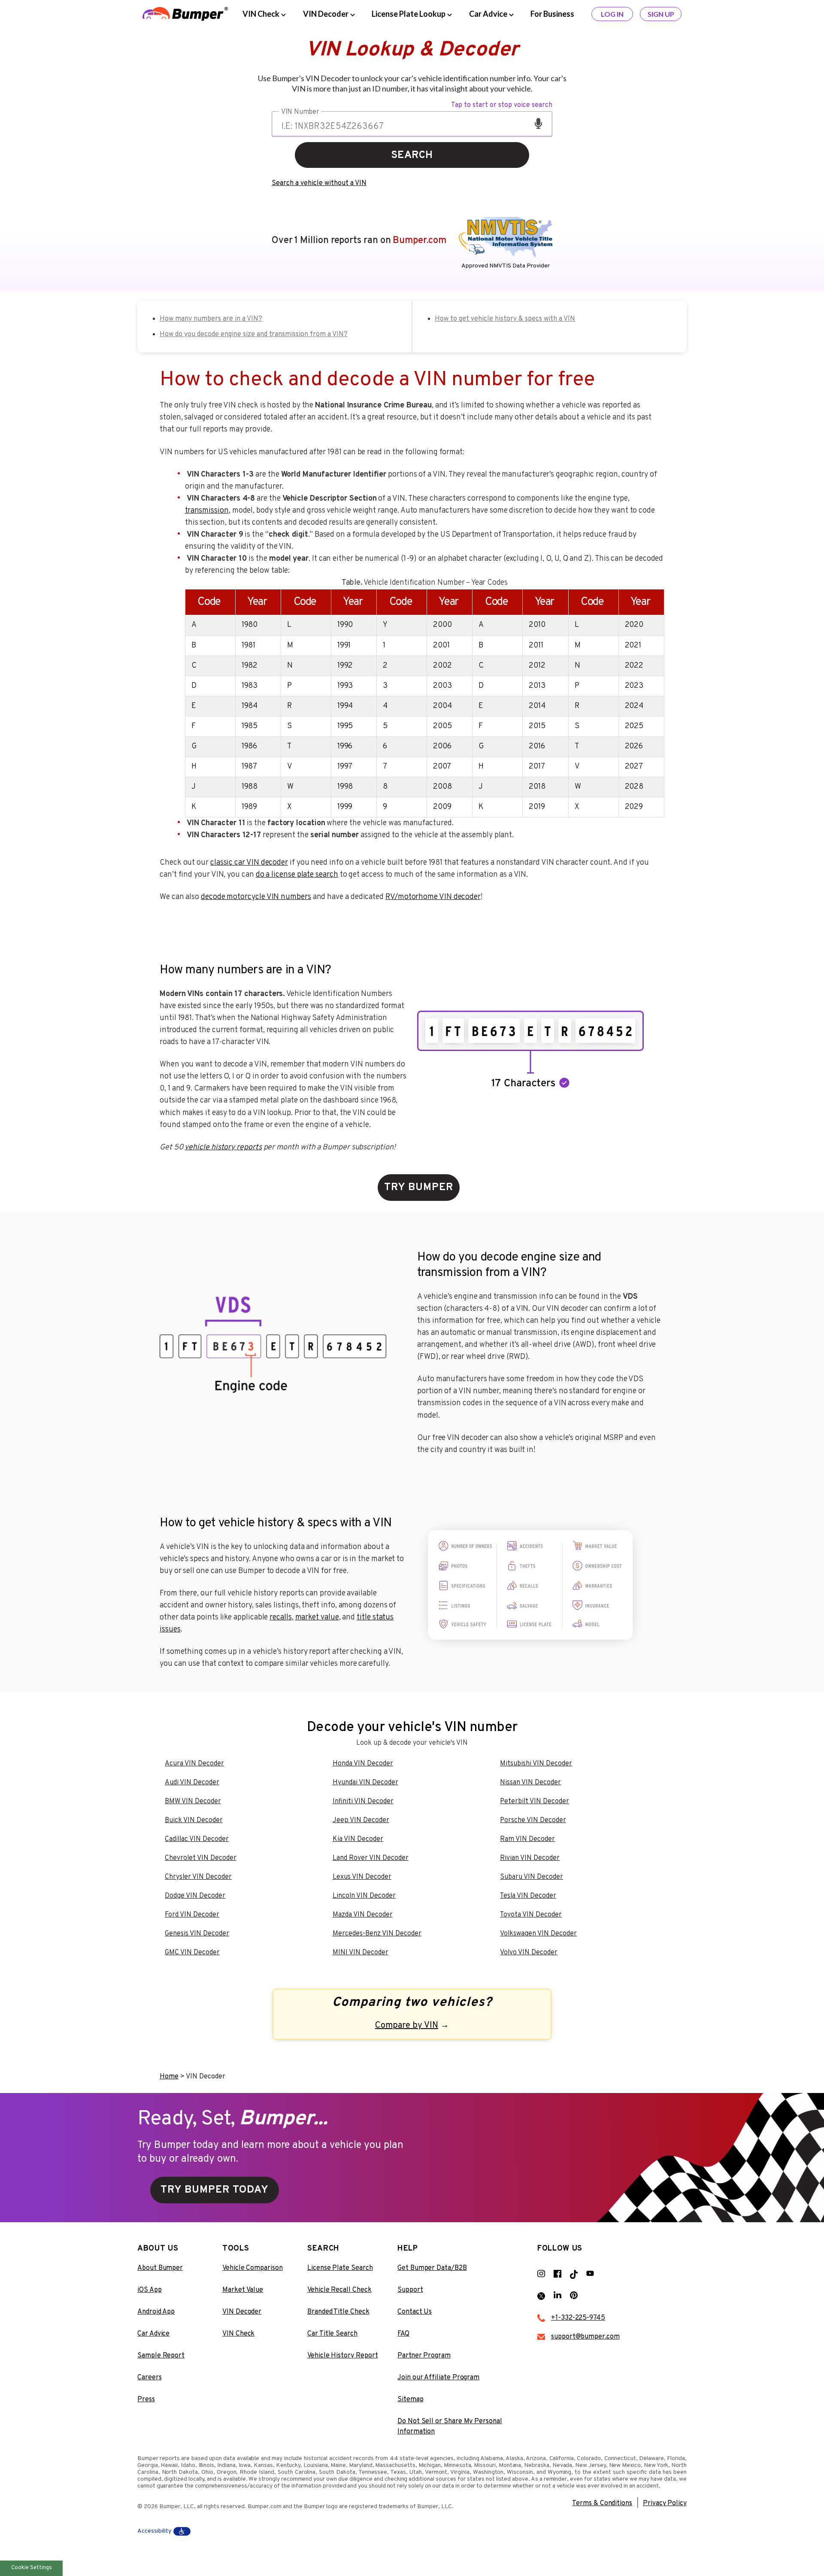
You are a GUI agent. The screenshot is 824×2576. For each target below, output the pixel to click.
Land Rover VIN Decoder (371, 1858)
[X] (545, 2296)
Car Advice (153, 2334)
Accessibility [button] (154, 2531)
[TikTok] (578, 2274)
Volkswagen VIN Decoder (538, 1934)
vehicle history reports (223, 1147)
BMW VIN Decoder (193, 1801)
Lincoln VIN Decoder (364, 1896)
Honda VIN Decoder (363, 1764)
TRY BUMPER (419, 1188)
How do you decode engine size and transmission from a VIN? (254, 334)
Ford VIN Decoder (192, 1915)
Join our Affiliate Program (438, 2378)
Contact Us (415, 2312)
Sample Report (161, 2356)
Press (146, 2400)
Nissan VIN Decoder (530, 1783)
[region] (425, 697)
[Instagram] (545, 2274)
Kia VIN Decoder (358, 1839)
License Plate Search (340, 2268)
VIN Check (238, 2334)
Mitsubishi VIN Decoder (536, 1764)
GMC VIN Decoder (192, 1953)
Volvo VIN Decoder (529, 1953)
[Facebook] (562, 2274)
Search (412, 155)
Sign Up (661, 14)
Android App (156, 2312)
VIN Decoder (242, 2312)
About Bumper (160, 2268)
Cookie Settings (32, 2568)
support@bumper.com (585, 2337)
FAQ (403, 2334)
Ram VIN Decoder (527, 1839)
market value (317, 1618)
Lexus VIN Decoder (362, 1877)
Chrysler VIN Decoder (198, 1877)
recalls (280, 1618)
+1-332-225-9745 (578, 2318)
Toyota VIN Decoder (531, 1915)
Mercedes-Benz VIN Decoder (377, 1934)
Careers (150, 2378)
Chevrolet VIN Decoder (201, 1858)
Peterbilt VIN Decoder (535, 1801)
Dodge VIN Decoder (195, 1896)
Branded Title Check (338, 2312)
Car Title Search (332, 2334)
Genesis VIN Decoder (197, 1934)
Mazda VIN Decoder (363, 1915)
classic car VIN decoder (249, 863)
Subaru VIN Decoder (532, 1877)
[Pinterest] (578, 2296)
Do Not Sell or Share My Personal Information (450, 2427)
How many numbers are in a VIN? (211, 319)
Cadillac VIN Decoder (197, 1839)
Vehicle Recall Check (339, 2290)
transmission (207, 511)
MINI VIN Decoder (360, 1953)
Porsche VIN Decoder (533, 1820)
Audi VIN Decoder (192, 1783)
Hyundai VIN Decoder (365, 1783)
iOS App (150, 2290)
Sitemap (410, 2400)
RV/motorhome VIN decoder (433, 897)
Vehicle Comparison (253, 2268)
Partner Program (424, 2356)
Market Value (243, 2290)
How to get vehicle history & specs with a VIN (505, 319)
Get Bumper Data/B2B (432, 2268)
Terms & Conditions (602, 2503)
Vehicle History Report (342, 2356)
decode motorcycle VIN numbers (256, 897)
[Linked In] (562, 2296)
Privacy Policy (665, 2503)
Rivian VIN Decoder (530, 1858)
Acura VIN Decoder (194, 1764)
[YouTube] (594, 2274)
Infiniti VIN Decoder (363, 1801)
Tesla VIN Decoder (528, 1896)
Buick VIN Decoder (194, 1820)
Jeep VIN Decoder (361, 1820)
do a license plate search (297, 875)
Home (169, 2077)
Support (410, 2290)
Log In (612, 14)
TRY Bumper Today (215, 2190)
